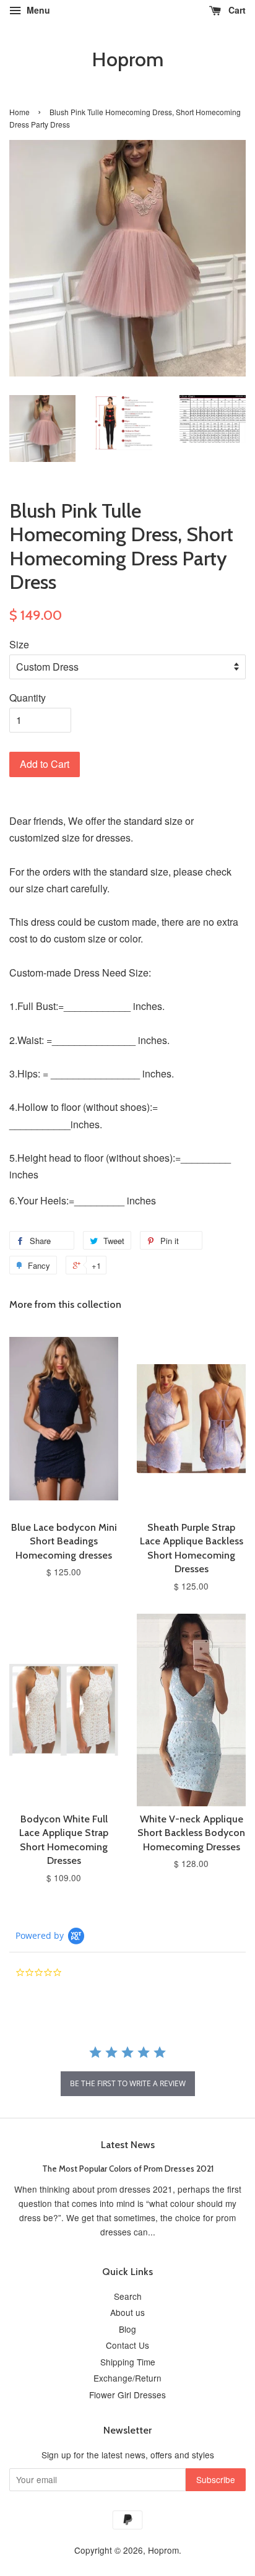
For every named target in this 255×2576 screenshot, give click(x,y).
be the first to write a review (128, 2083)
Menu (37, 10)
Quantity (28, 698)
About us (127, 2312)
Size (19, 644)
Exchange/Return (127, 2378)
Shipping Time (128, 2362)
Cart (236, 10)
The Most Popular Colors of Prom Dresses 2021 (128, 2169)
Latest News (128, 2145)
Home (19, 112)
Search (128, 2296)
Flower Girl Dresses (127, 2395)
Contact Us (127, 2345)
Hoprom (127, 59)
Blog (127, 2329)
